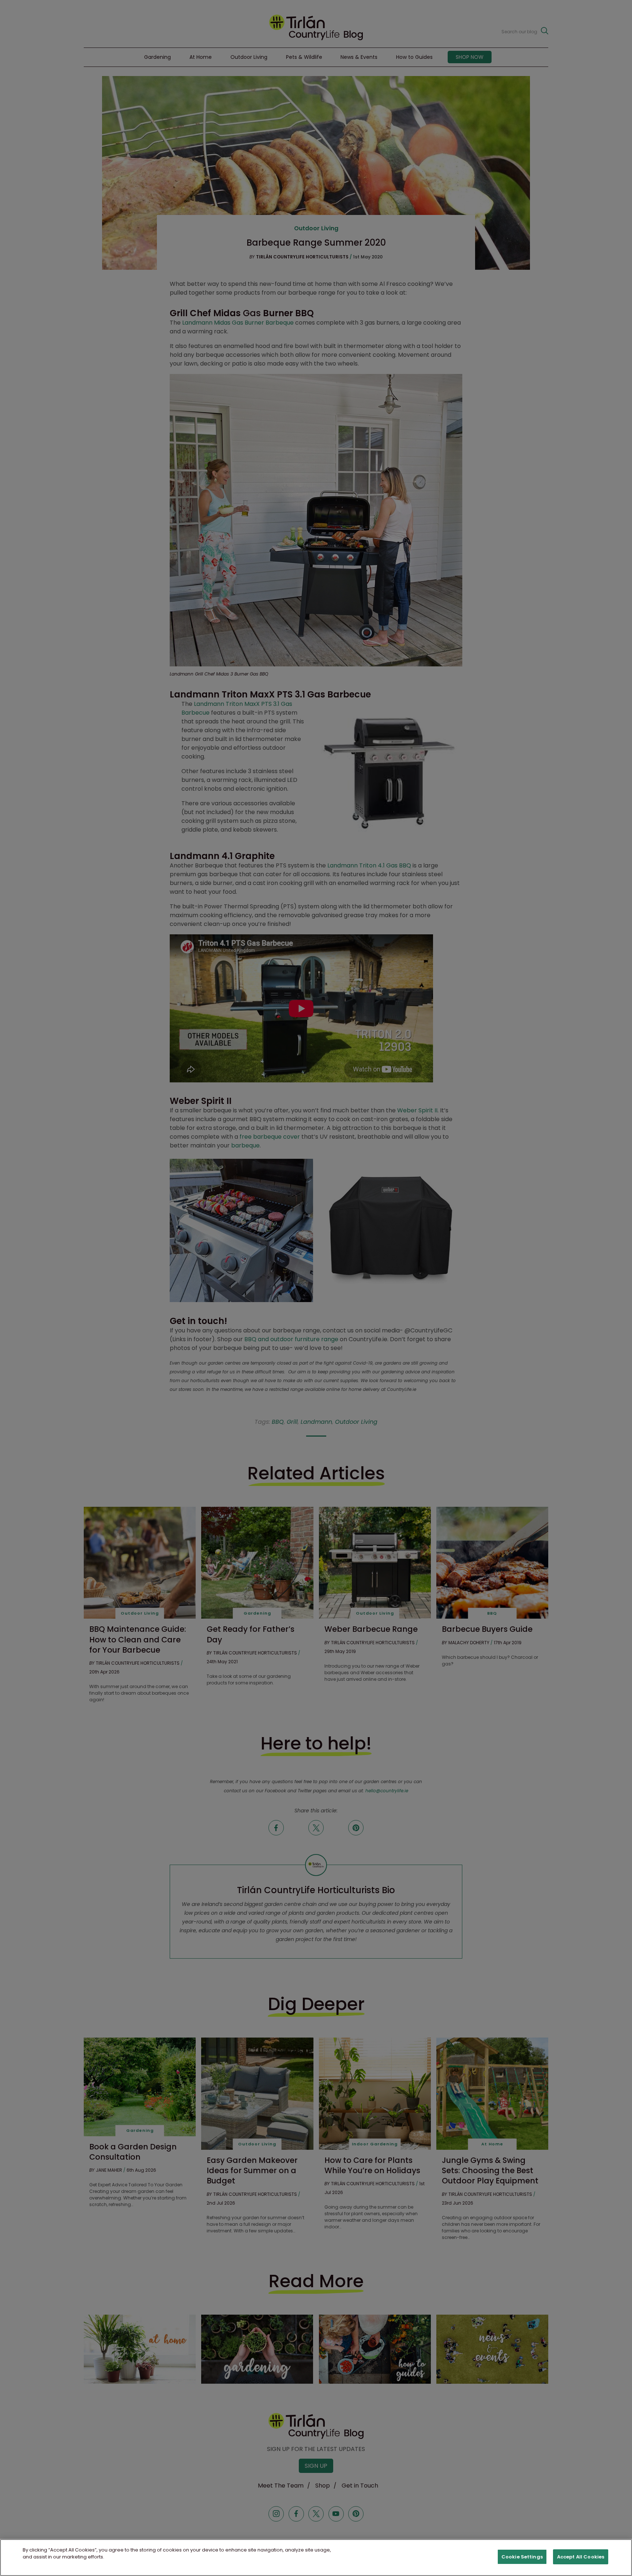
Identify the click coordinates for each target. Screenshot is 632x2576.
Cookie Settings (522, 2557)
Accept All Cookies (581, 2557)
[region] (316, 2558)
